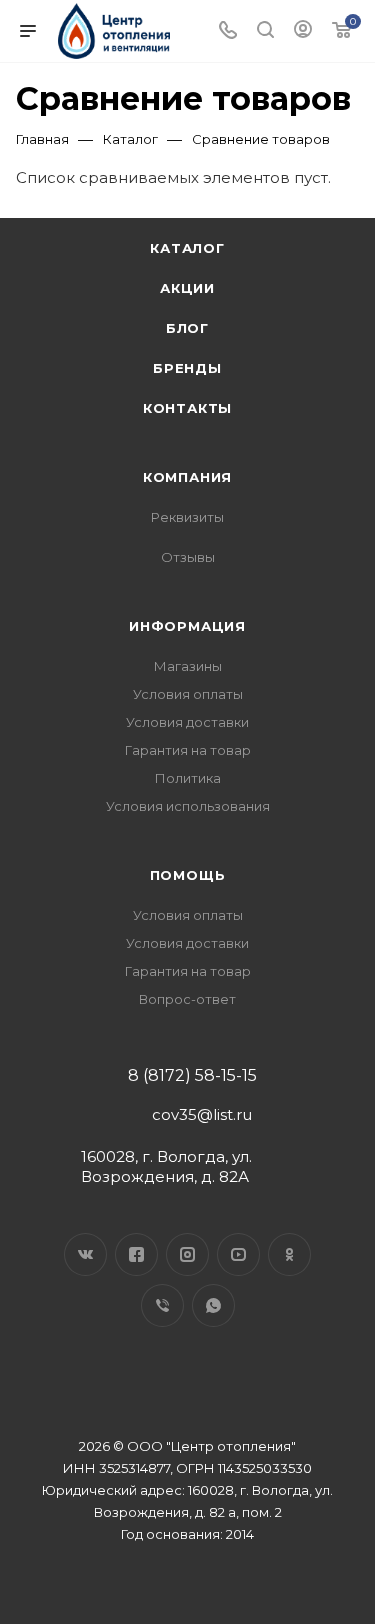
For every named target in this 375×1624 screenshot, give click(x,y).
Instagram (187, 1254)
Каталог (187, 248)
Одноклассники (289, 1254)
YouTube (238, 1254)
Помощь (188, 875)
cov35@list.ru (202, 1114)
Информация (187, 626)
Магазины (188, 666)
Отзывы (188, 557)
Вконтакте (85, 1254)
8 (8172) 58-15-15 (192, 1076)
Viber (162, 1305)
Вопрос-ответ (187, 999)
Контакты (187, 408)
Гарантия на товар (188, 750)
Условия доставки (187, 722)
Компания (187, 477)
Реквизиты (187, 517)
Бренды (187, 368)
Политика (188, 778)
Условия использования (188, 806)
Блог (187, 328)
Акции (187, 288)
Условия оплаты (188, 694)
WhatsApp (213, 1305)
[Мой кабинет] (303, 31)
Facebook (136, 1254)
